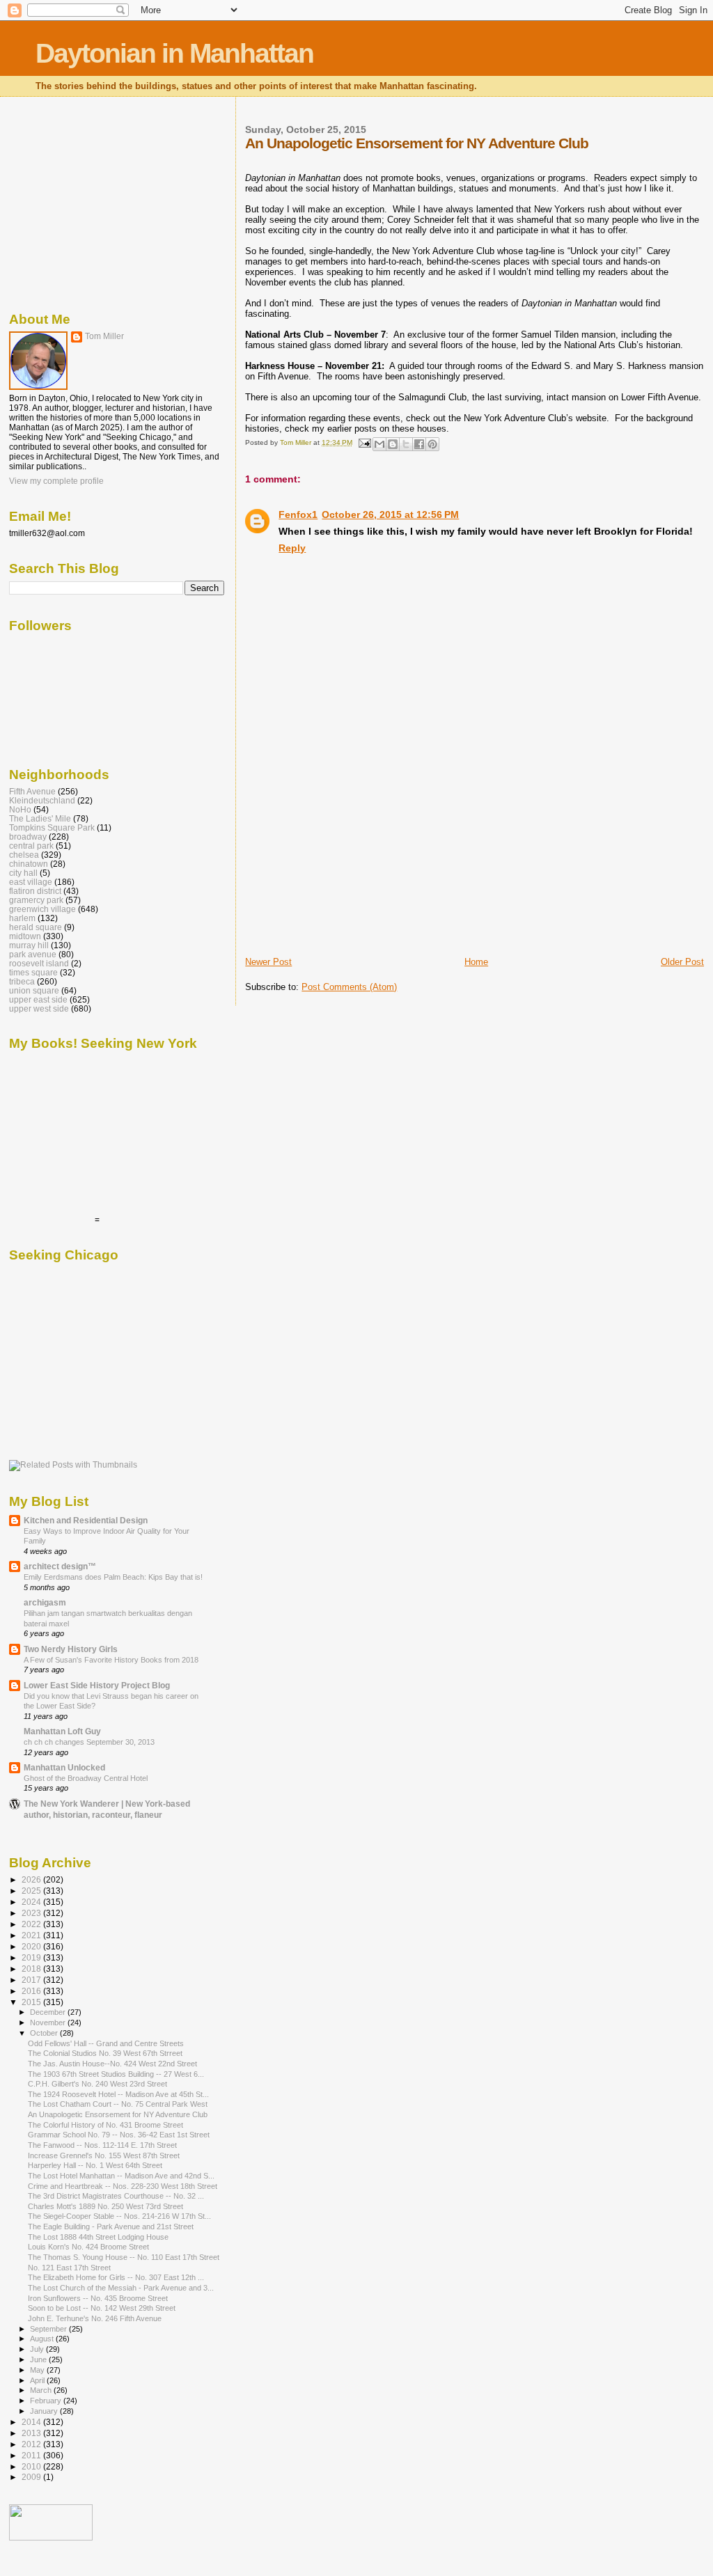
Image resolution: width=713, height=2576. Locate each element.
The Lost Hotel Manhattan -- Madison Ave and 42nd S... (121, 2176)
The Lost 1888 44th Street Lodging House (98, 2237)
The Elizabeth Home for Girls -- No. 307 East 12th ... (116, 2277)
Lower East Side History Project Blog (97, 1685)
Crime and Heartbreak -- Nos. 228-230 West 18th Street (123, 2186)
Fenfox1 (298, 515)
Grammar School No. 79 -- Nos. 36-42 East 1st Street (119, 2135)
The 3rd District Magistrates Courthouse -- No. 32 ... (116, 2196)
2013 (32, 2433)
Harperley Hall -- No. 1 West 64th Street (95, 2165)
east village (31, 882)
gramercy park (36, 900)
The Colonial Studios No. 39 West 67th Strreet (105, 2053)
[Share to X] (406, 444)
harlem (22, 918)
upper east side (38, 999)
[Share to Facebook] (419, 444)
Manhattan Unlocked (64, 1767)
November (49, 2023)
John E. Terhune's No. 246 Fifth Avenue (95, 2318)
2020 (32, 1946)
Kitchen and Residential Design (86, 1520)
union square (34, 990)
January (45, 2411)
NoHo (20, 809)
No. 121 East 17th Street (69, 2268)
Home (476, 962)
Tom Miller (104, 336)
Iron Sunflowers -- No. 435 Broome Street (98, 2298)
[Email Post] (363, 442)
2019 (32, 1957)
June (39, 2359)
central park (31, 846)
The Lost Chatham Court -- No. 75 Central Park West (118, 2104)
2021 (32, 1935)
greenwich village (42, 909)
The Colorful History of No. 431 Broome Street (105, 2125)
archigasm (45, 1602)
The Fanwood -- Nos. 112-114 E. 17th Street (102, 2145)
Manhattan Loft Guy (62, 1731)
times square (33, 972)
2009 (32, 2477)
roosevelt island (39, 963)
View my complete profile (56, 481)
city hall (23, 873)
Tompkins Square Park (52, 827)
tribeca (22, 981)
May (38, 2370)
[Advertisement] (350, 858)
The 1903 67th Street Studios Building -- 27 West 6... (116, 2074)
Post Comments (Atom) (349, 987)
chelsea (24, 855)
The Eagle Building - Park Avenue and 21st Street (111, 2226)
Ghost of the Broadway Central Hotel (86, 1778)
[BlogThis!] (393, 444)
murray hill (29, 945)
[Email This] (379, 444)
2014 (32, 2422)
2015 (32, 2002)
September (49, 2329)
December (49, 2012)
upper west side (39, 1008)
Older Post (682, 962)
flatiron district (35, 891)
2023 (32, 1913)
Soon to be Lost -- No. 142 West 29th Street (102, 2308)
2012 (32, 2444)
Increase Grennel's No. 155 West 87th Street (104, 2155)
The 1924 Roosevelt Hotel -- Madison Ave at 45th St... (118, 2094)
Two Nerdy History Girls (71, 1649)
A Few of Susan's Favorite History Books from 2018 (111, 1660)
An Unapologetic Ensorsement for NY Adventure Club (118, 2114)
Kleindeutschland (42, 800)
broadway (28, 837)
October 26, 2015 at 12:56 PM (390, 515)
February (47, 2401)
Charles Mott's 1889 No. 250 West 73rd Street (105, 2206)
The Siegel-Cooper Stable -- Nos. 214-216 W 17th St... (119, 2216)
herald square (36, 927)
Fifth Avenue (32, 791)
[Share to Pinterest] (432, 444)
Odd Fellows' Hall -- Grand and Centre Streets (106, 2043)
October (45, 2033)
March (42, 2390)
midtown (25, 936)
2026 (32, 1879)
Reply (292, 548)
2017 (32, 1980)
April (38, 2380)
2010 (32, 2466)
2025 (32, 1891)
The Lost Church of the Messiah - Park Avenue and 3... (121, 2288)
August (43, 2339)
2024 (32, 1902)
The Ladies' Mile (40, 818)
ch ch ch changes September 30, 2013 (89, 1742)
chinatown (29, 864)
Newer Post (268, 962)
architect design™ (60, 1566)
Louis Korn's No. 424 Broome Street (88, 2247)
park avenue (33, 954)
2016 (32, 1991)
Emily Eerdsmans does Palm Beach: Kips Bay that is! (113, 1577)
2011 (32, 2455)
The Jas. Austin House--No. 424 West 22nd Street (112, 2064)
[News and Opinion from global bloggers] (51, 2538)
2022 (32, 1924)
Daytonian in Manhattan (174, 53)
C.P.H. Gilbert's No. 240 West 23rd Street (97, 2084)
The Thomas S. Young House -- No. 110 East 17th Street (124, 2257)
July (38, 2349)
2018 (32, 1969)
